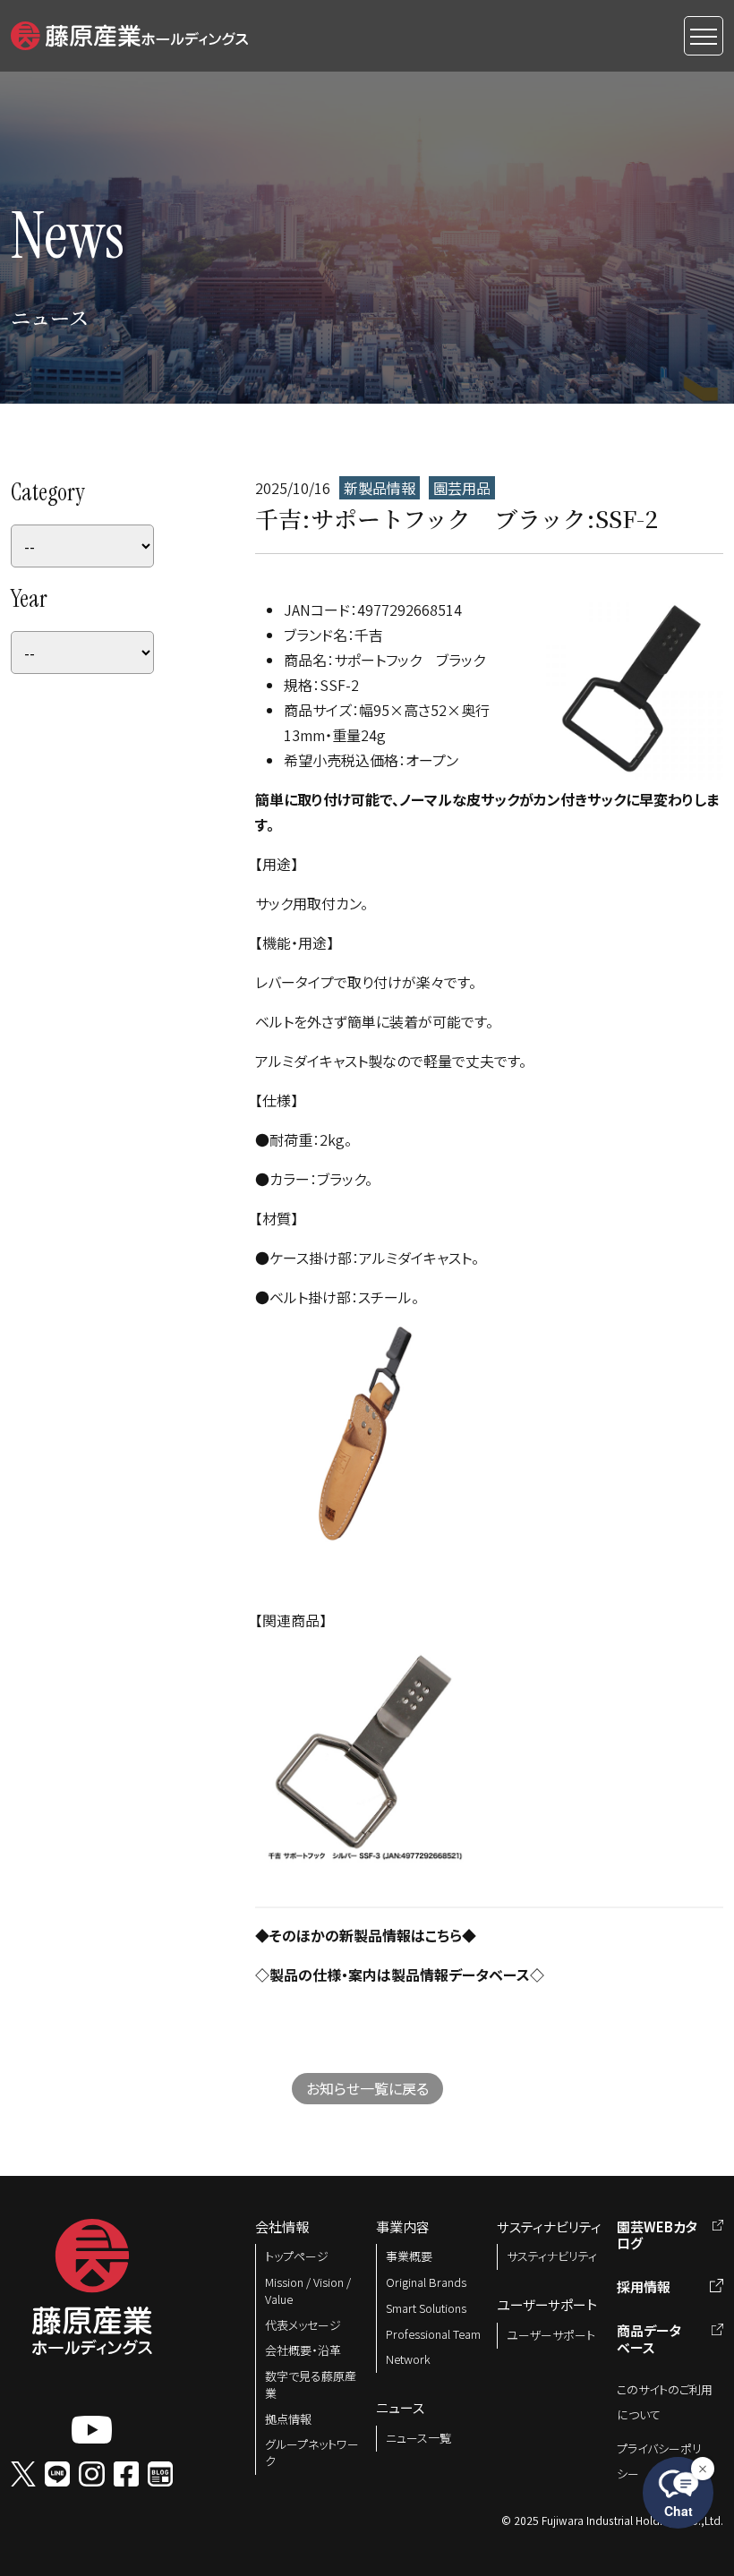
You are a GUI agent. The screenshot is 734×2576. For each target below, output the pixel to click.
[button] (129, 33)
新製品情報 (380, 488)
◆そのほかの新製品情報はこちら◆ (366, 1935)
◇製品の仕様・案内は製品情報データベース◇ (400, 1975)
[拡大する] (452, 1347)
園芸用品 (462, 488)
